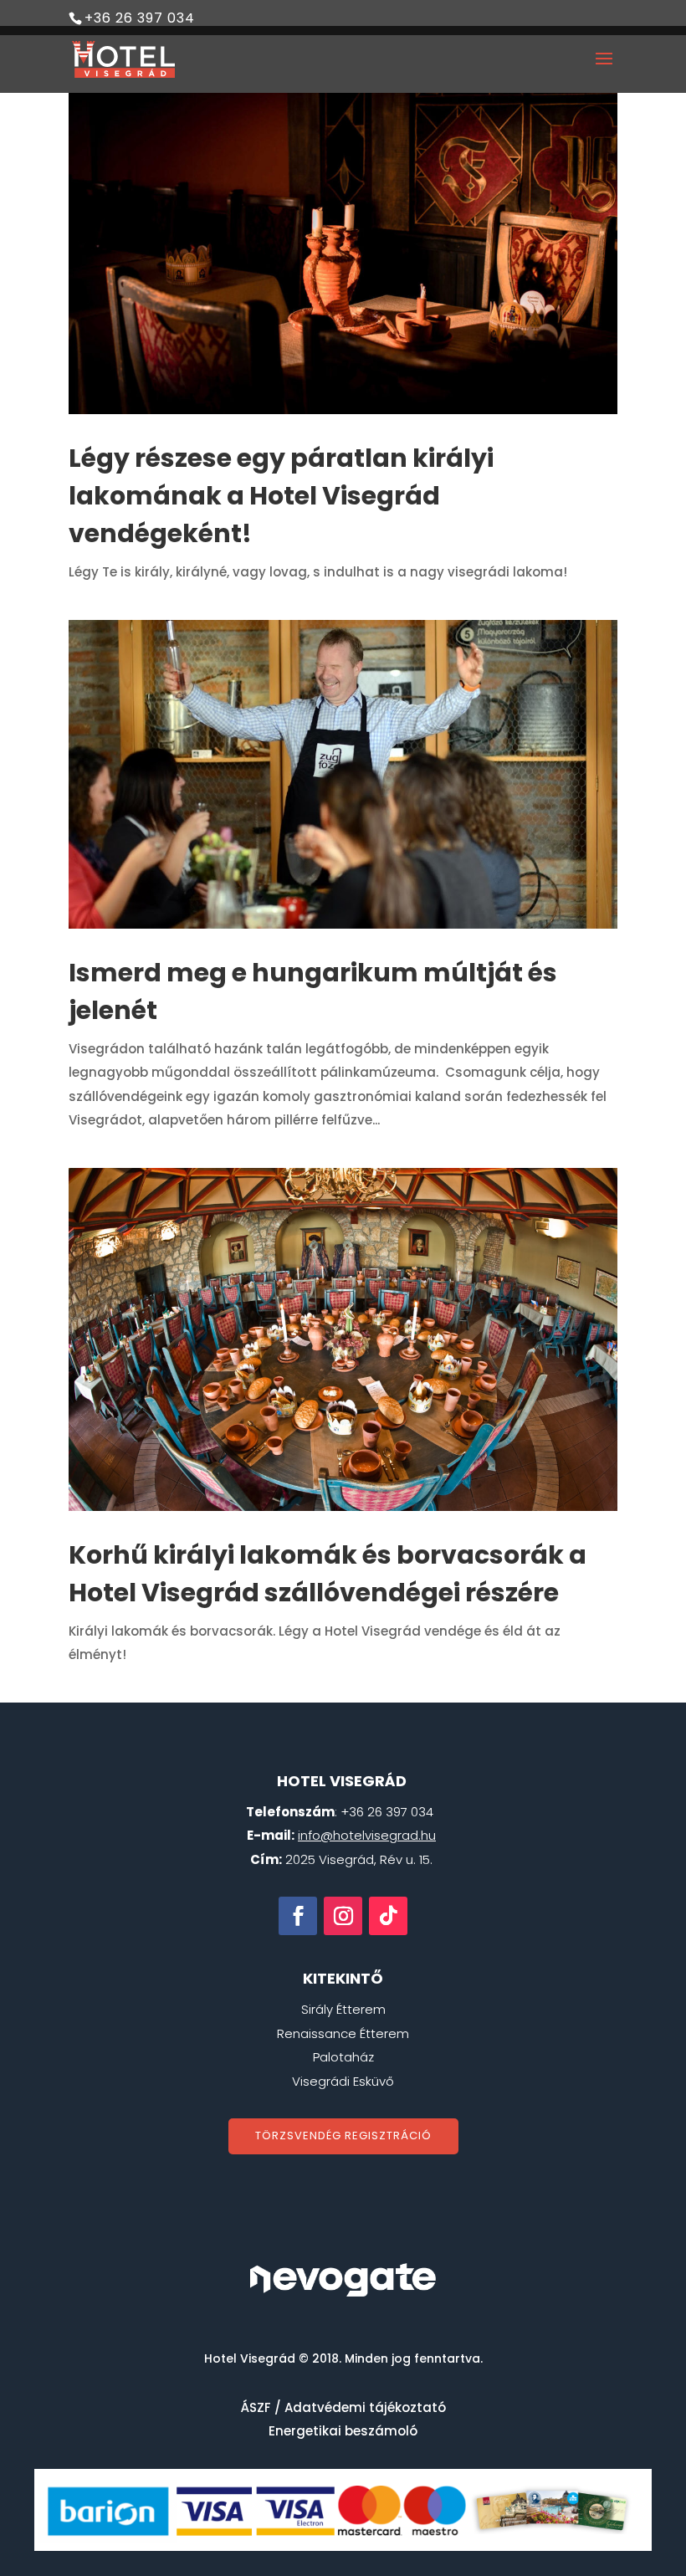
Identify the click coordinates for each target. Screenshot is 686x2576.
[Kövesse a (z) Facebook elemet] (298, 1916)
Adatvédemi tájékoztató (365, 2407)
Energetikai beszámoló (343, 2431)
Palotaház (343, 2057)
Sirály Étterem (343, 2009)
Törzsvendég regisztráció (343, 2136)
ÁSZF (256, 2407)
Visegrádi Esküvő (343, 2081)
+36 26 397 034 (140, 18)
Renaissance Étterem (343, 2033)
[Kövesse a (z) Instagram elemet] (343, 1916)
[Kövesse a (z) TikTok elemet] (388, 1916)
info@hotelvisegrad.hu (367, 1835)
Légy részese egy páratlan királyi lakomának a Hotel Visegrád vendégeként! (281, 496)
